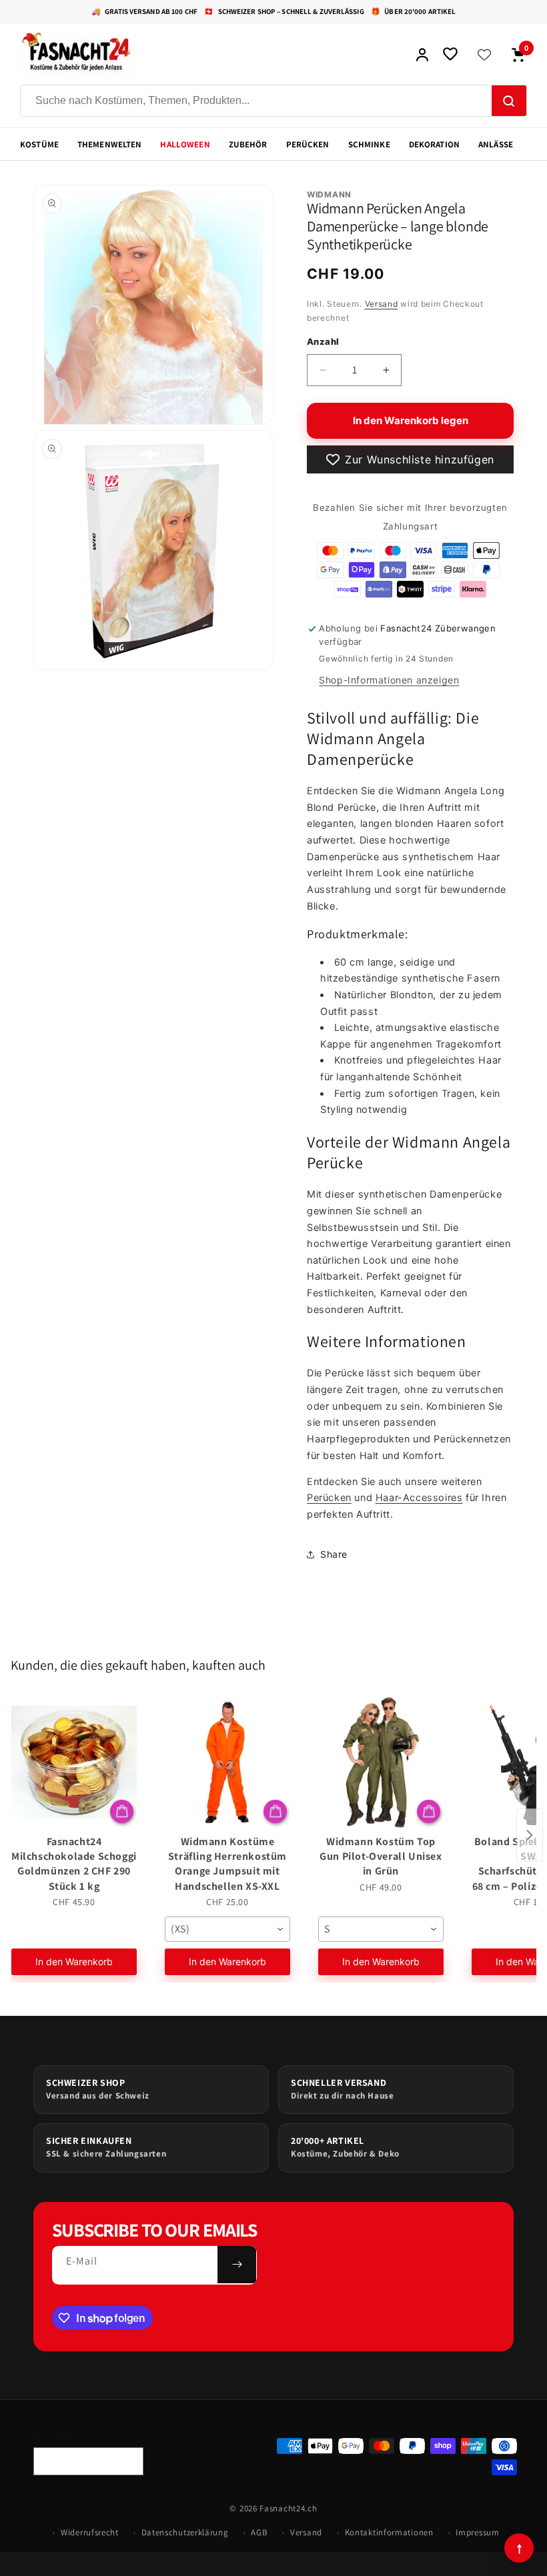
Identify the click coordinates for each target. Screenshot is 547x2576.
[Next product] (530, 1835)
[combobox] (227, 1929)
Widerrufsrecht (90, 2532)
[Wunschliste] (450, 55)
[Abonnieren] (237, 2265)
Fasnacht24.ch (288, 2508)
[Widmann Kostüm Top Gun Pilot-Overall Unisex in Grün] (381, 1762)
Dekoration (434, 144)
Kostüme (39, 144)
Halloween (185, 144)
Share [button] (334, 1554)
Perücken (308, 144)
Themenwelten (110, 144)
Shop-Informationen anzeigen (389, 680)
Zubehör (248, 144)
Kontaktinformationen (389, 2532)
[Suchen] (509, 101)
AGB (259, 2532)
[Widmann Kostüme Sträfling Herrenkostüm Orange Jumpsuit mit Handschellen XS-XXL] (227, 1762)
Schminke (369, 144)
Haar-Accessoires (419, 1498)
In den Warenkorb (74, 1962)
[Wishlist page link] (484, 55)
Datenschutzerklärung (185, 2532)
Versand (382, 304)
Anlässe (496, 144)
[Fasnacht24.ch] (211, 55)
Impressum (477, 2532)
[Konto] (422, 55)
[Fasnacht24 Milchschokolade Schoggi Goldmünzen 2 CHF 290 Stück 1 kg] (74, 1762)
